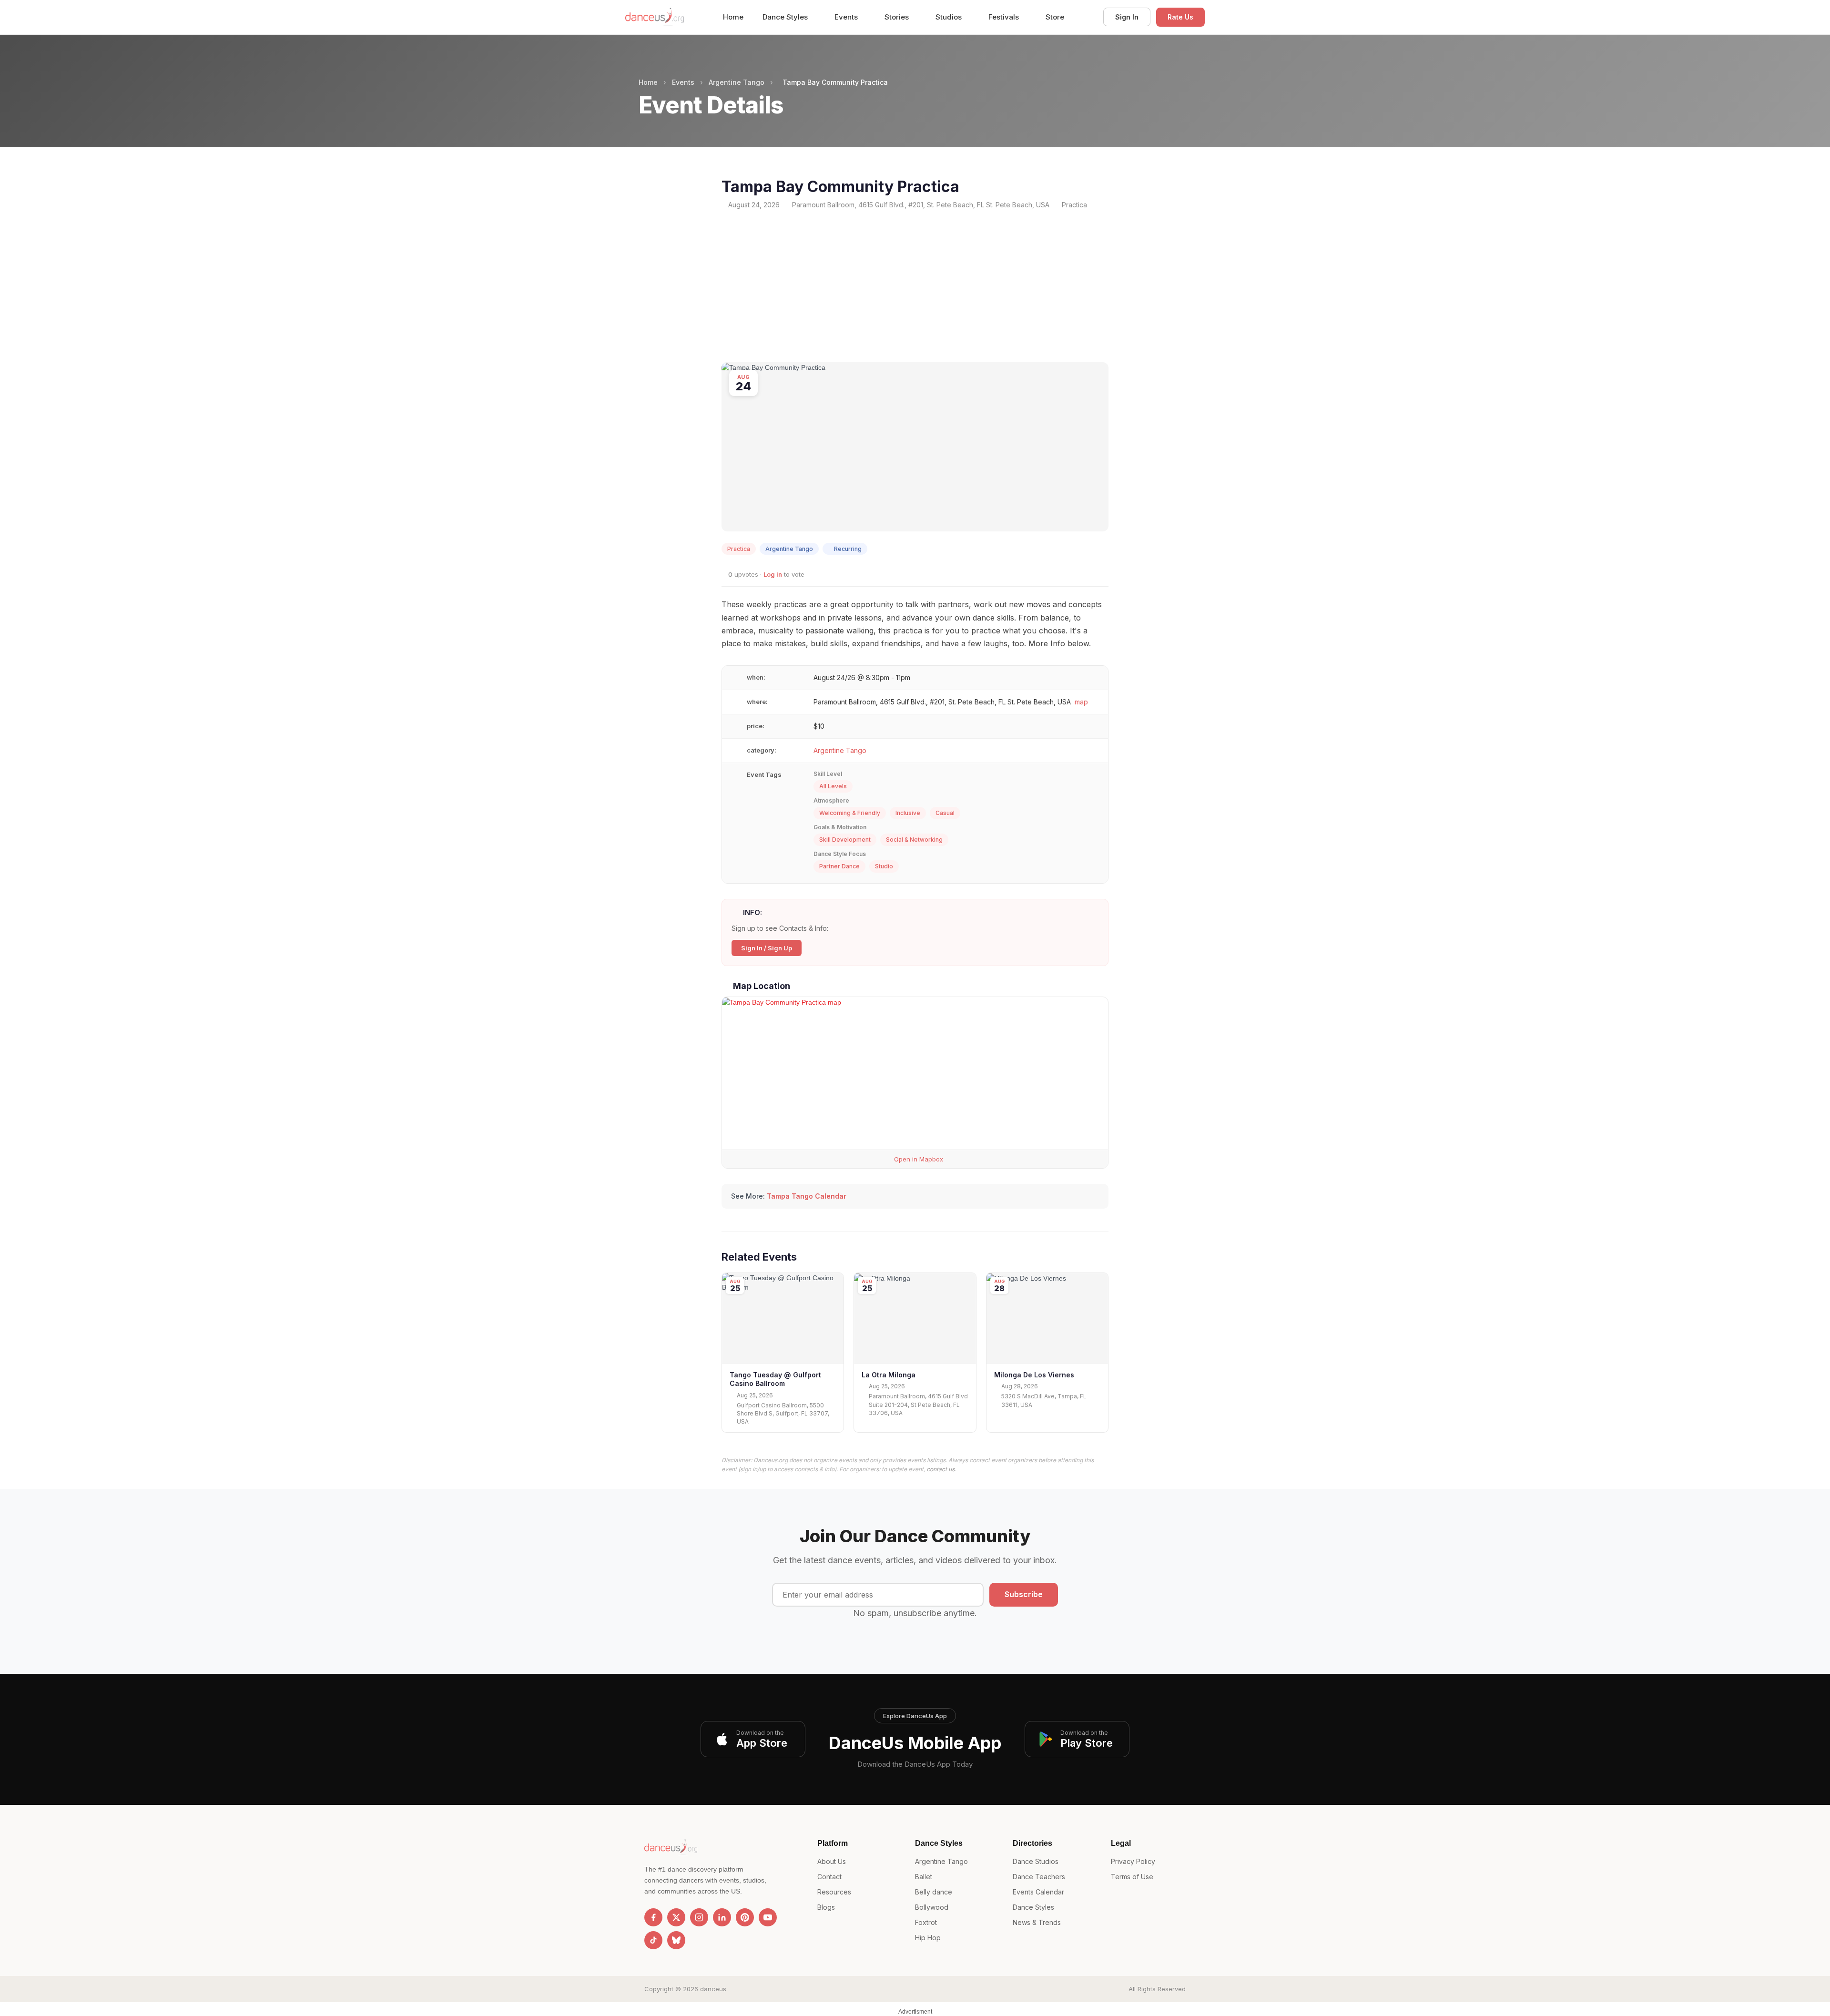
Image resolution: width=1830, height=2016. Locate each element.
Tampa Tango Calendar (807, 1196)
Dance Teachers (1039, 1877)
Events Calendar (1038, 1892)
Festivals (1005, 17)
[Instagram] (699, 1917)
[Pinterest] (745, 1917)
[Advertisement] (915, 286)
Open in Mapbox (918, 1159)
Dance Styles (786, 17)
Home (733, 17)
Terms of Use (1132, 1877)
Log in (773, 574)
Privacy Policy (1133, 1861)
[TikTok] (653, 1940)
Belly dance (934, 1892)
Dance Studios (1036, 1861)
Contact (829, 1877)
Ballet (924, 1877)
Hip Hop (928, 1938)
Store (1055, 17)
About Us (832, 1861)
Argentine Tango (737, 82)
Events (847, 17)
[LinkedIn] (722, 1917)
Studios (950, 17)
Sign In (1127, 17)
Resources (834, 1892)
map (1081, 702)
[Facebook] (653, 1917)
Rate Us (1180, 17)
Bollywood (932, 1907)
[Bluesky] (676, 1940)
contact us (940, 1469)
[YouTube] (768, 1917)
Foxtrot (926, 1922)
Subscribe (1024, 1594)
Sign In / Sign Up (767, 948)
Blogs (826, 1907)
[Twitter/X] (676, 1917)
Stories (898, 17)
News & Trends (1037, 1922)
